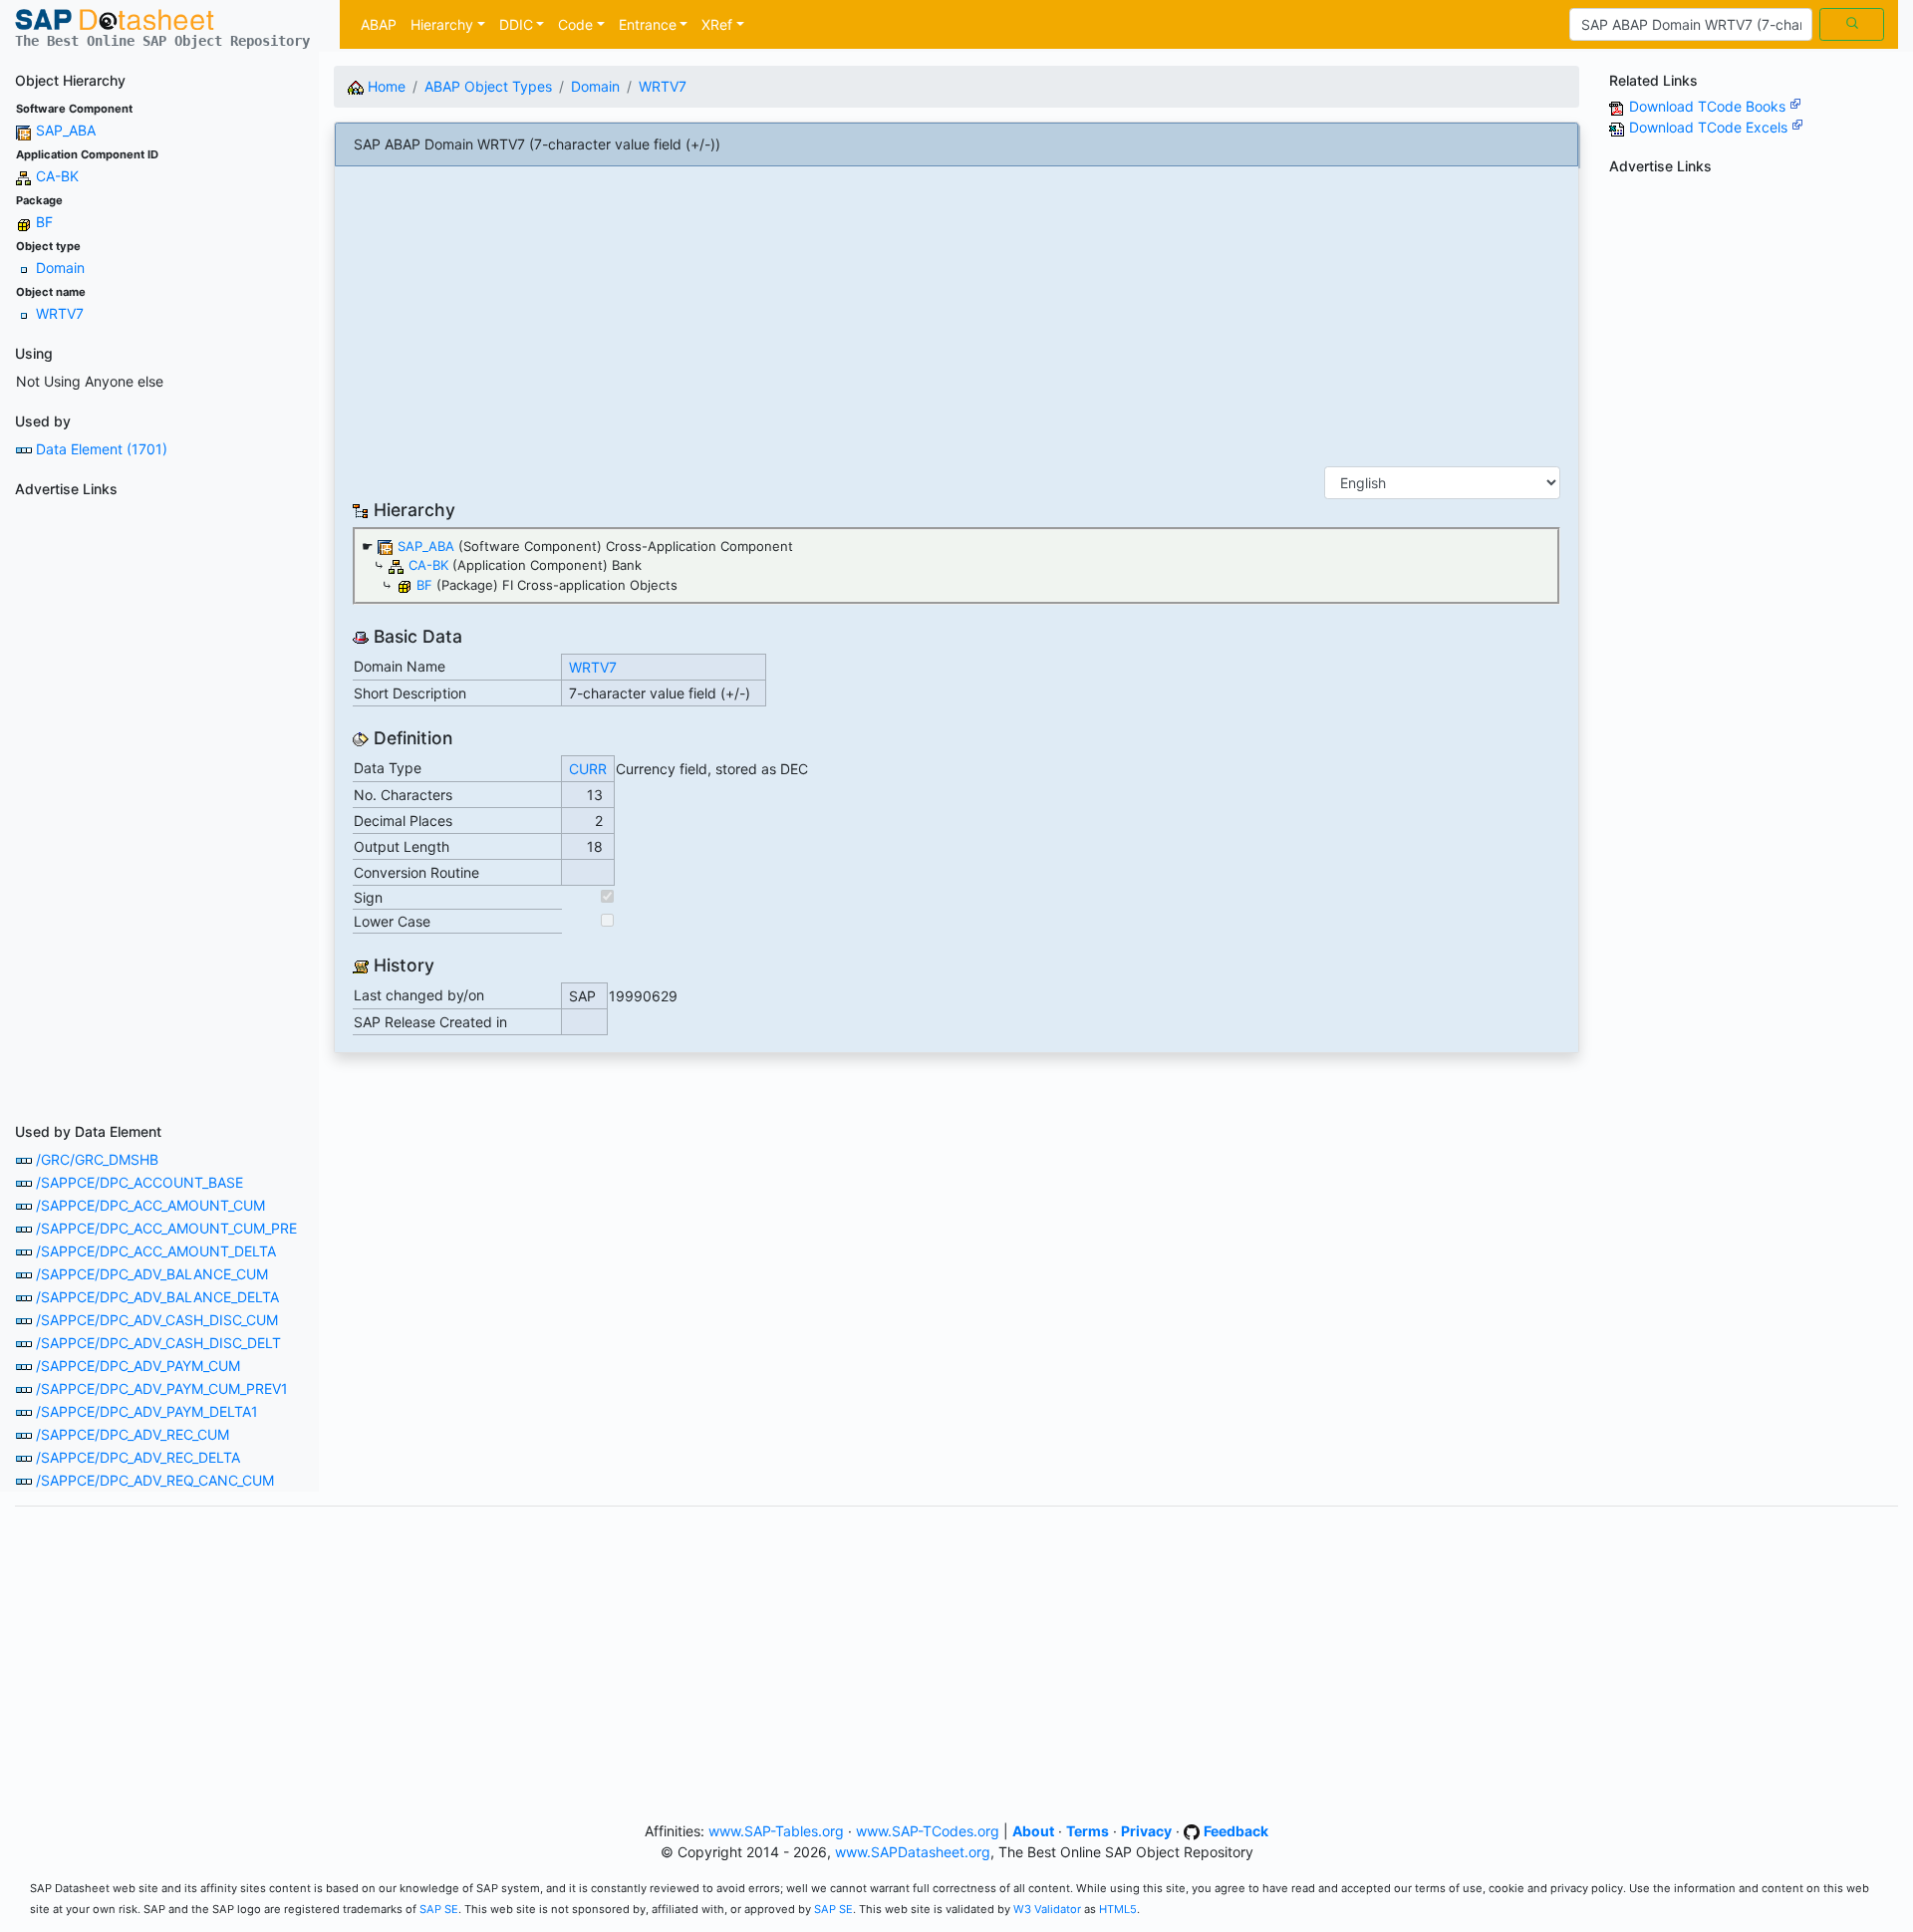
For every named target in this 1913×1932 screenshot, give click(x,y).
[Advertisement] (159, 804)
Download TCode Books (1709, 106)
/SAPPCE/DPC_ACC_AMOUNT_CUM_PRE (166, 1228)
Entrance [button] (648, 24)
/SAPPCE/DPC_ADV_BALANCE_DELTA (157, 1297)
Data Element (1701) (102, 449)
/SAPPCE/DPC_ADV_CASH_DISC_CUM (157, 1320)
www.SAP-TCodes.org (928, 1831)
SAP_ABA (66, 130)
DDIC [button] (516, 24)
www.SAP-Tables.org (776, 1831)
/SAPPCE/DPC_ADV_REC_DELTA (138, 1457)
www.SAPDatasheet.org (913, 1852)
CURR (588, 769)
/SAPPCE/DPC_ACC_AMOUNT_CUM (150, 1205)
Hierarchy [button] (442, 24)
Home (385, 86)
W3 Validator (1047, 1909)
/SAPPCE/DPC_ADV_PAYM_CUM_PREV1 (162, 1388)
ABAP (379, 24)
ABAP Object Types (488, 86)
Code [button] (575, 24)
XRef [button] (717, 24)
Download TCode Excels (1710, 127)
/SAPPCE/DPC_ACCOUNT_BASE (139, 1182)
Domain (60, 268)
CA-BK (57, 176)
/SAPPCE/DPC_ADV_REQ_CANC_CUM (155, 1480)
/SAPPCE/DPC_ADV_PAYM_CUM (138, 1366)
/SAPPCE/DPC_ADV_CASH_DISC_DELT (158, 1343)
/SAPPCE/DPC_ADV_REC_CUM (133, 1434)
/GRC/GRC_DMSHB (97, 1159)
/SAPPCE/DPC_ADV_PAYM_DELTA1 (147, 1411)
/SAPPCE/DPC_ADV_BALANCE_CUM (152, 1274)
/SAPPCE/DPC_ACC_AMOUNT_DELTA (156, 1251)
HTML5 (1118, 1909)
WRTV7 (60, 313)
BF (44, 222)
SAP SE (439, 1909)
